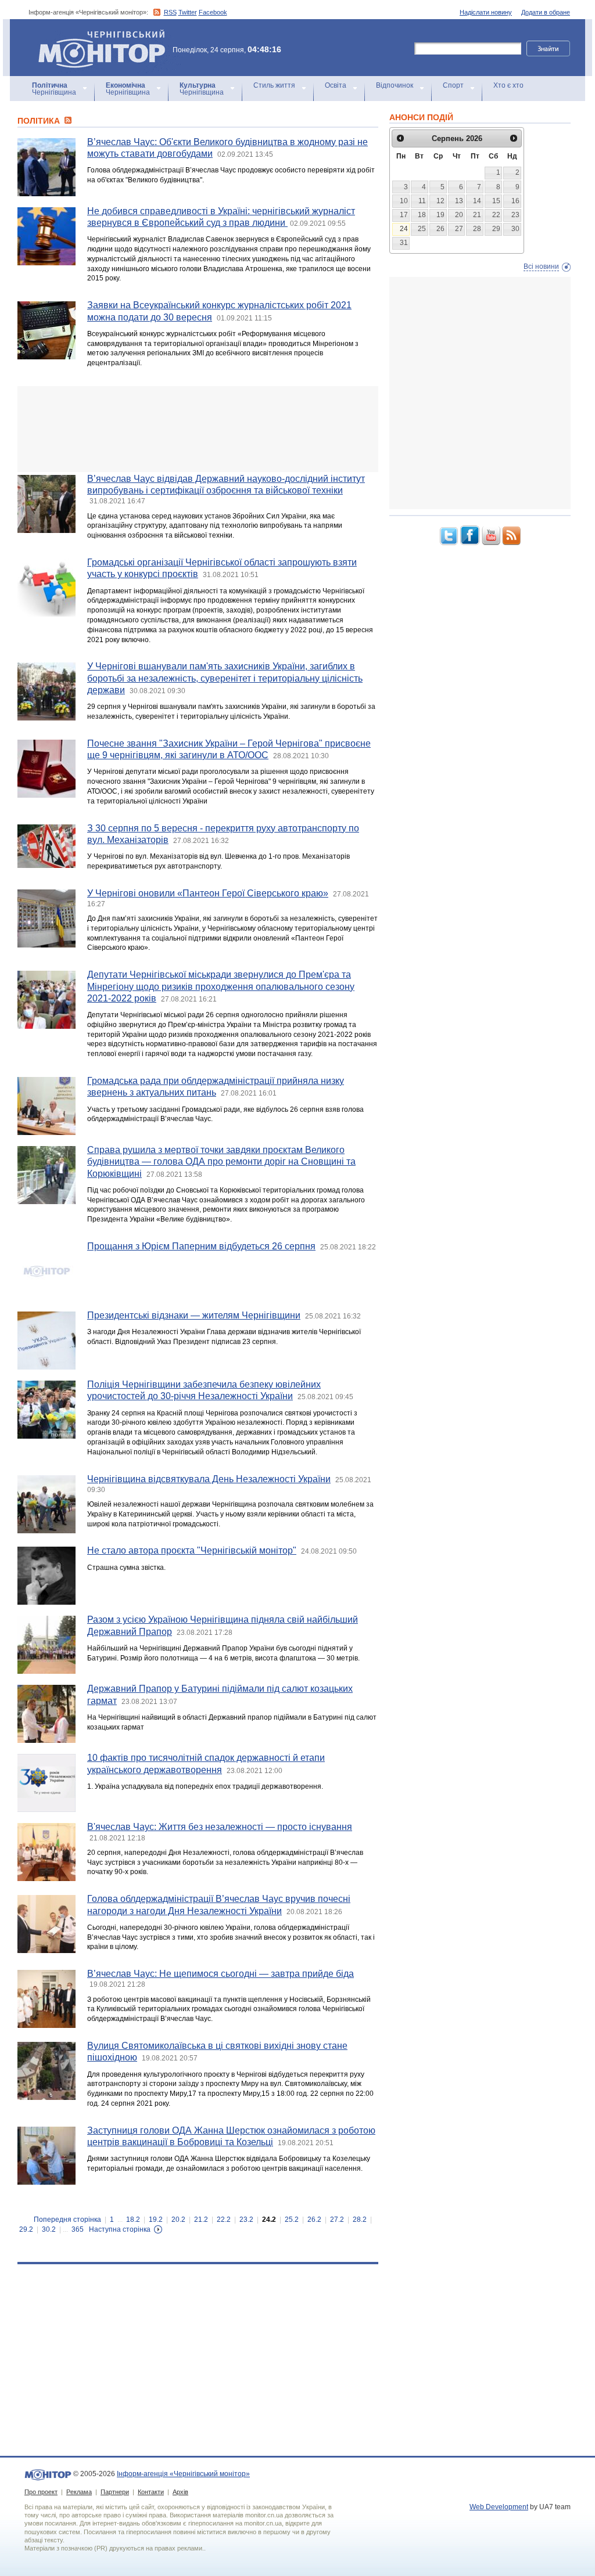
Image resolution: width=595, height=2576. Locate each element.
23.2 (246, 2220)
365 (78, 2229)
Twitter (188, 12)
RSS (170, 12)
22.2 (224, 2220)
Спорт (453, 85)
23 (515, 215)
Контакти (151, 2492)
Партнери (115, 2492)
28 (477, 229)
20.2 (178, 2220)
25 (422, 229)
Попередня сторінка (67, 2220)
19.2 (156, 2220)
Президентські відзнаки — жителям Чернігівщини (194, 1315)
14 (477, 201)
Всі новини (541, 266)
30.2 (49, 2229)
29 (496, 229)
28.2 (360, 2220)
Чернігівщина (54, 89)
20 (459, 215)
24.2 (269, 2220)
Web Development (499, 2507)
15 (496, 201)
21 (477, 215)
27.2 (337, 2220)
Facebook (213, 12)
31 (404, 243)
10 (404, 201)
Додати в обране (546, 12)
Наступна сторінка (120, 2229)
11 (422, 201)
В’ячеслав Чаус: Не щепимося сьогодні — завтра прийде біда (221, 1974)
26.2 (314, 2220)
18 (422, 215)
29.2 (26, 2229)
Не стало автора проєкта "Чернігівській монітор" (192, 1550)
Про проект (41, 2492)
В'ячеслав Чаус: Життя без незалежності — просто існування (220, 1827)
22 (496, 215)
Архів (180, 2492)
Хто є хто (508, 85)
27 (459, 229)
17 (404, 215)
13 (459, 201)
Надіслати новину (486, 12)
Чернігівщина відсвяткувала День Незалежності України (209, 1479)
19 (440, 215)
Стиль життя (274, 85)
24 (404, 229)
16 (515, 201)
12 (440, 201)
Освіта (336, 85)
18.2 (133, 2220)
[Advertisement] (198, 429)
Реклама (79, 2492)
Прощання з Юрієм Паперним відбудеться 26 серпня (201, 1246)
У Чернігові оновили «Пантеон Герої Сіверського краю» (208, 893)
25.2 (292, 2220)
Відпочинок (395, 85)
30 (515, 229)
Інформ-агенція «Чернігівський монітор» (96, 35)
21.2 (201, 2220)
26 (440, 229)
